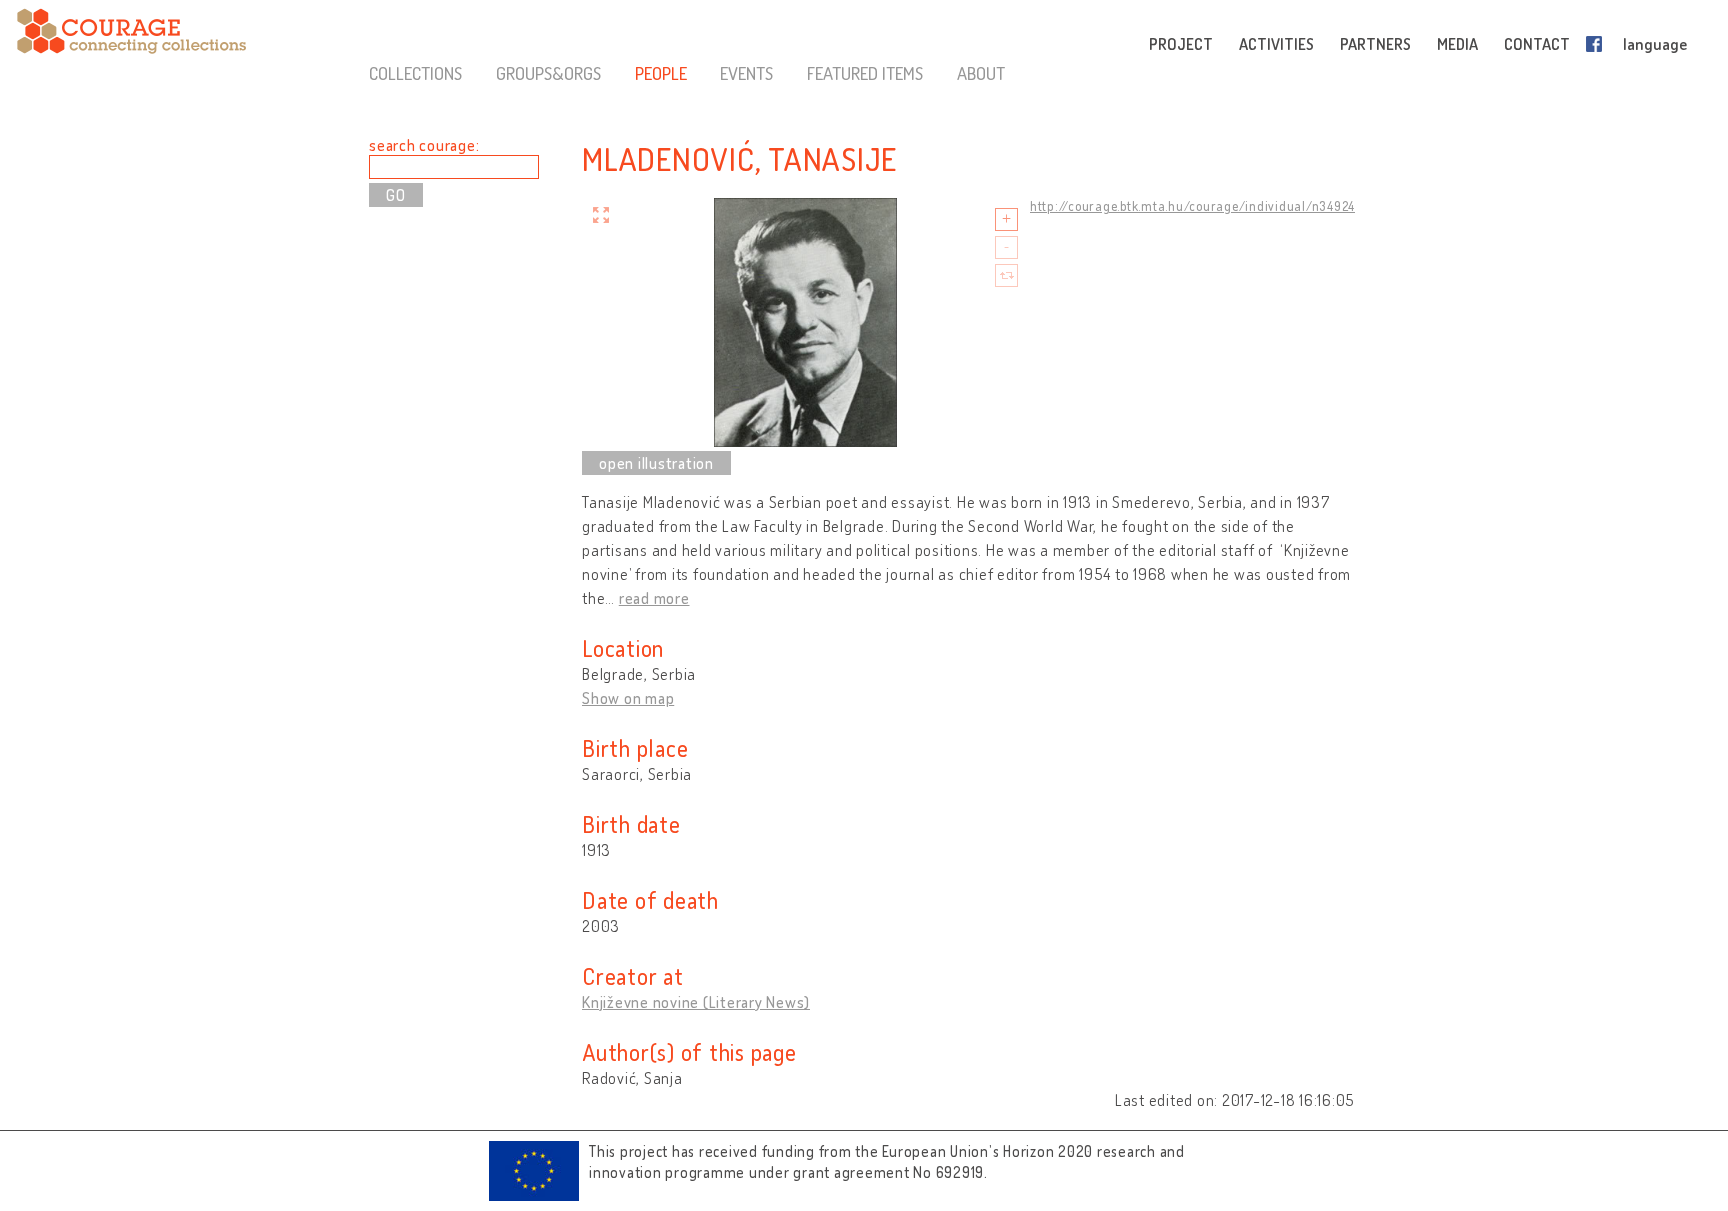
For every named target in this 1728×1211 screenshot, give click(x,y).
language (1655, 44)
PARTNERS (1375, 44)
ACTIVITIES (1276, 44)
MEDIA (1457, 44)
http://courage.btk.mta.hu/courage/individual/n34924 (1192, 206)
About (981, 73)
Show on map (628, 698)
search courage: (424, 145)
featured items (865, 73)
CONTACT (1537, 44)
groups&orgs (548, 73)
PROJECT (1181, 44)
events (746, 73)
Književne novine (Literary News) (696, 1002)
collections (415, 73)
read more (654, 598)
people (661, 73)
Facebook (1598, 44)
